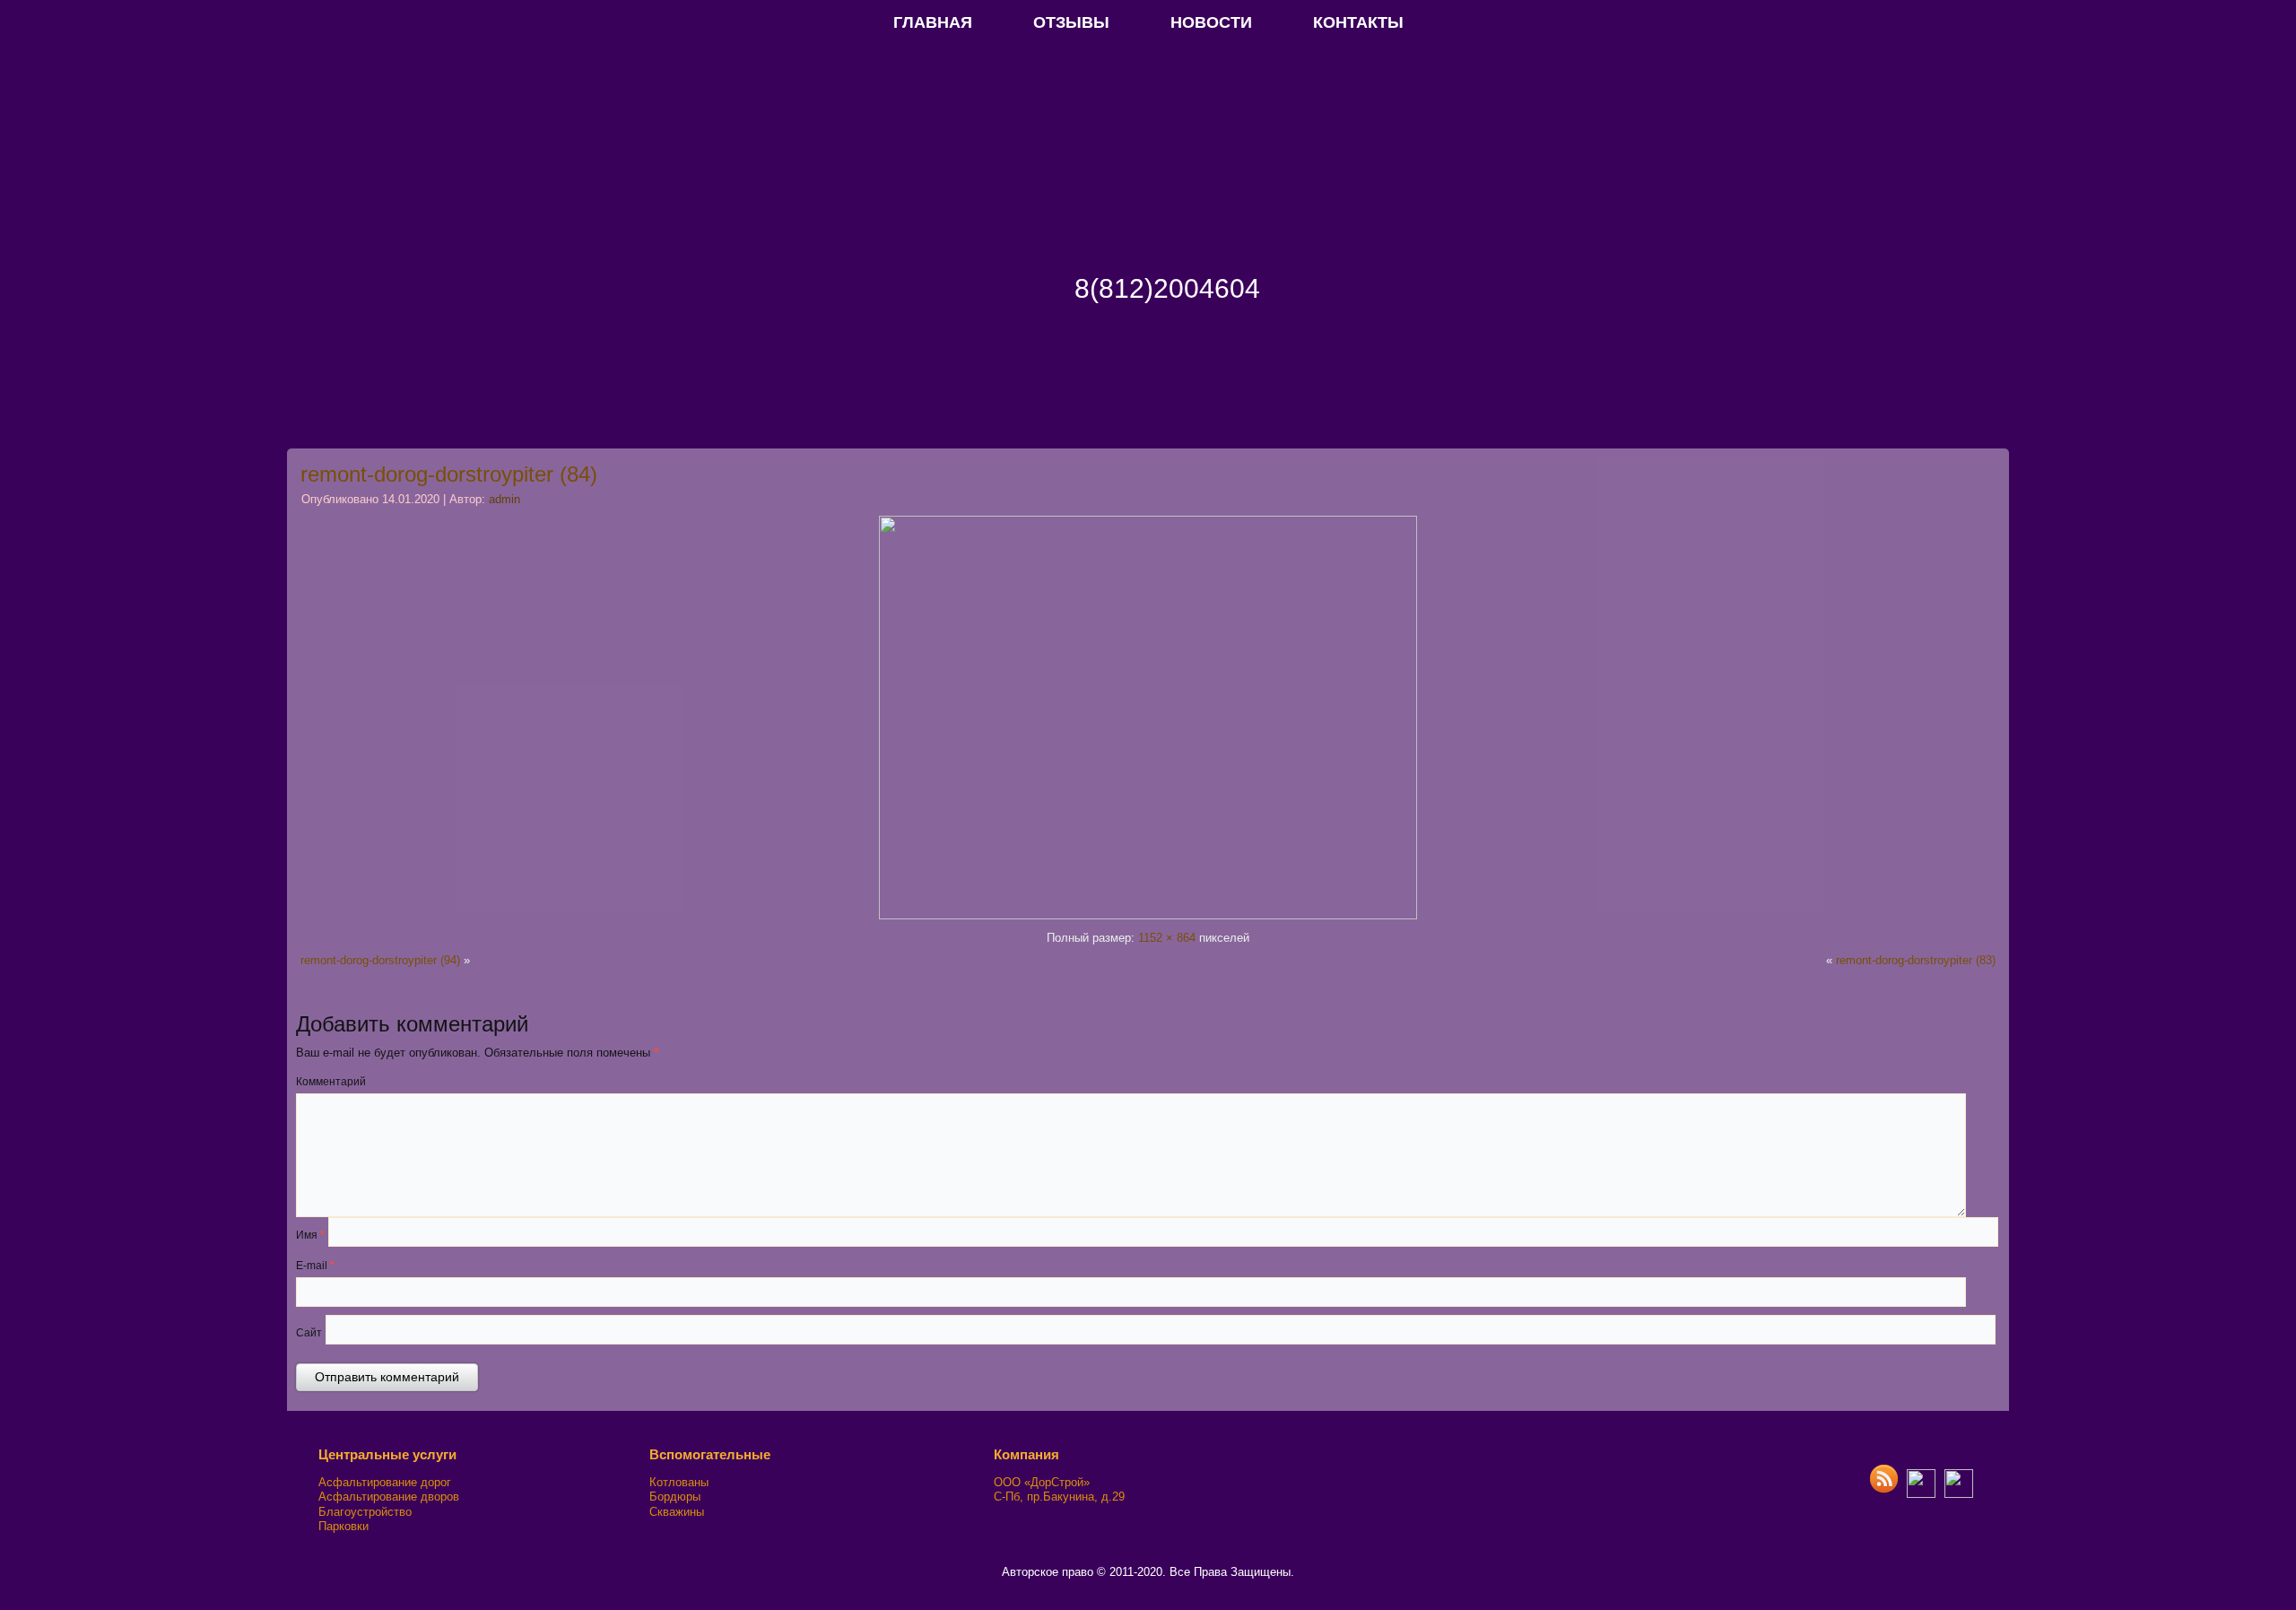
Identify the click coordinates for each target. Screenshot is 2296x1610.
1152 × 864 (1167, 938)
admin (504, 499)
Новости (1211, 22)
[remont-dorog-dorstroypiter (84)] (1148, 915)
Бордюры (675, 1497)
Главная (933, 22)
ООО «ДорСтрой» (1042, 1482)
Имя (310, 1235)
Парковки (344, 1526)
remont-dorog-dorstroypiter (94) (380, 960)
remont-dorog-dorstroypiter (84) (449, 474)
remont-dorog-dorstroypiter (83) (1916, 960)
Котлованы (679, 1482)
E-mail (315, 1266)
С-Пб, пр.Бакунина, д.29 (1059, 1497)
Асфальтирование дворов (389, 1497)
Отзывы (1071, 22)
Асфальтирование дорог (385, 1482)
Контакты (1358, 22)
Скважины (677, 1512)
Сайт (309, 1333)
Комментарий (331, 1082)
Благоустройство (365, 1512)
